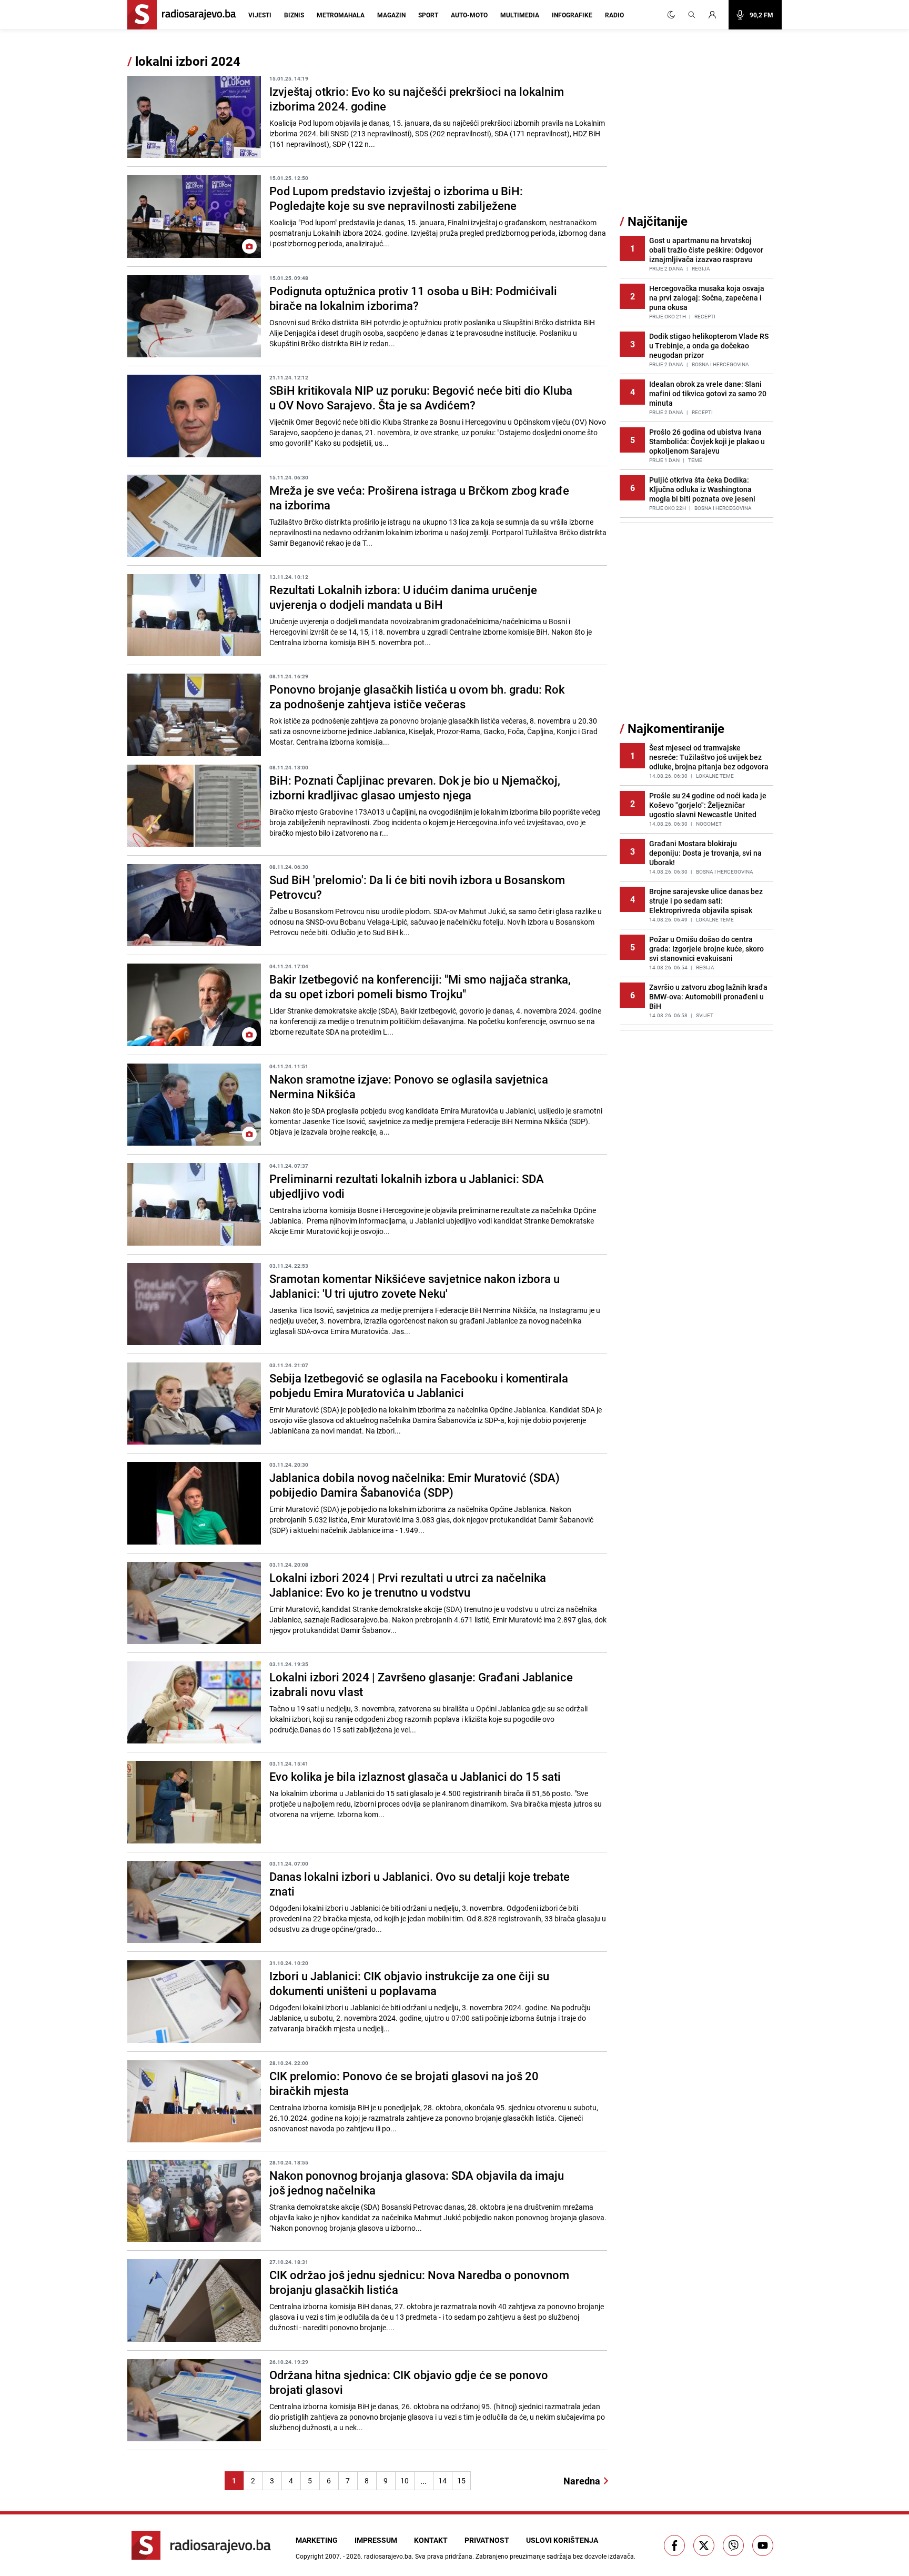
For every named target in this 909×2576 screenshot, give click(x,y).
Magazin (391, 15)
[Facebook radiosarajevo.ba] (674, 2545)
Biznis (294, 15)
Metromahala (341, 15)
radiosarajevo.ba (388, 2556)
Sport (428, 15)
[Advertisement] (699, 133)
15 (461, 2480)
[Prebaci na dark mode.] (671, 15)
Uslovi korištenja (562, 2540)
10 (405, 2480)
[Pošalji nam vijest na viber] (733, 2545)
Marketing (317, 2540)
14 (442, 2480)
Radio (614, 15)
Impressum (376, 2540)
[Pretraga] (692, 15)
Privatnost (487, 2540)
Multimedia (520, 15)
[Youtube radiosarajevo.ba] (763, 2545)
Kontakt (431, 2540)
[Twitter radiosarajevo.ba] (704, 2545)
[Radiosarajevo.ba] (201, 2545)
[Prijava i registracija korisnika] (715, 15)
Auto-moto (469, 15)
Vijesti (260, 15)
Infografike (572, 15)
